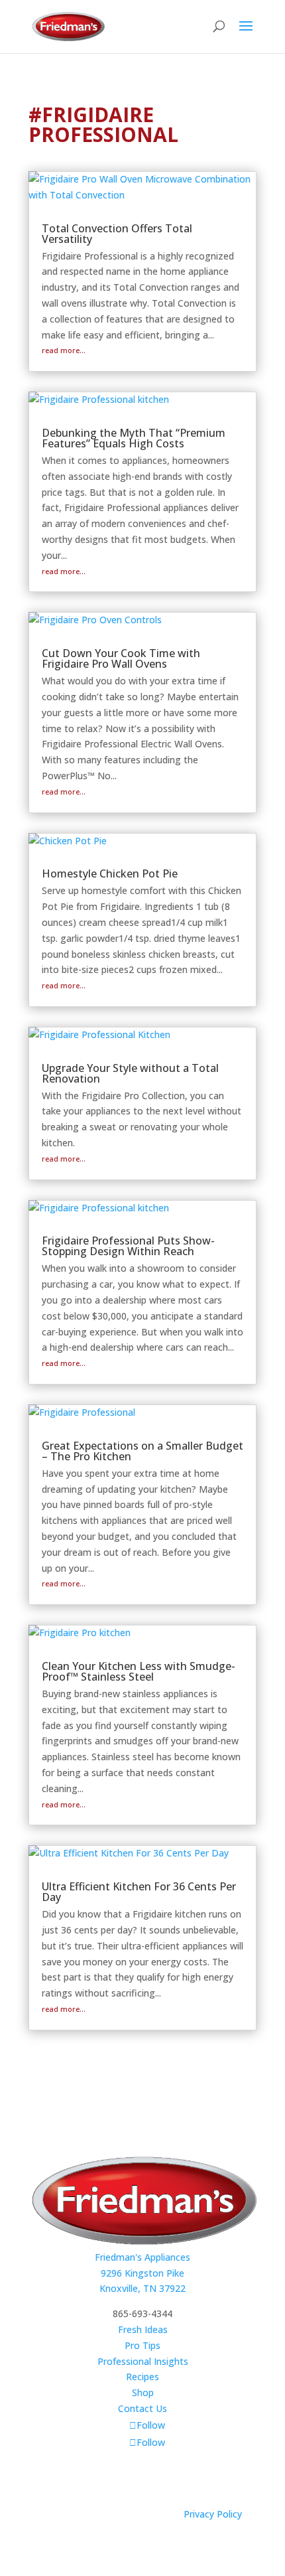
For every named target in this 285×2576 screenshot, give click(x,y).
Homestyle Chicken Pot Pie (110, 873)
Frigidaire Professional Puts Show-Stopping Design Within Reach (128, 1246)
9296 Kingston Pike (142, 2273)
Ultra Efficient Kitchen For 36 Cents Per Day (139, 1892)
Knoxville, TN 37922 (142, 2288)
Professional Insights (143, 2361)
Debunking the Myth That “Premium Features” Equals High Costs (134, 438)
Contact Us (142, 2408)
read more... (64, 350)
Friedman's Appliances (142, 2257)
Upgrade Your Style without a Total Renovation (130, 1073)
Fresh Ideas (143, 2329)
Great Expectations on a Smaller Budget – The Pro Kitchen (142, 1451)
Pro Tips (142, 2345)
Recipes (142, 2377)
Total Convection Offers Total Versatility (117, 234)
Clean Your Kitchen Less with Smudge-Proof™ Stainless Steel (139, 1671)
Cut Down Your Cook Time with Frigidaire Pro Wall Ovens (121, 658)
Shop (143, 2392)
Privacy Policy (213, 2514)
